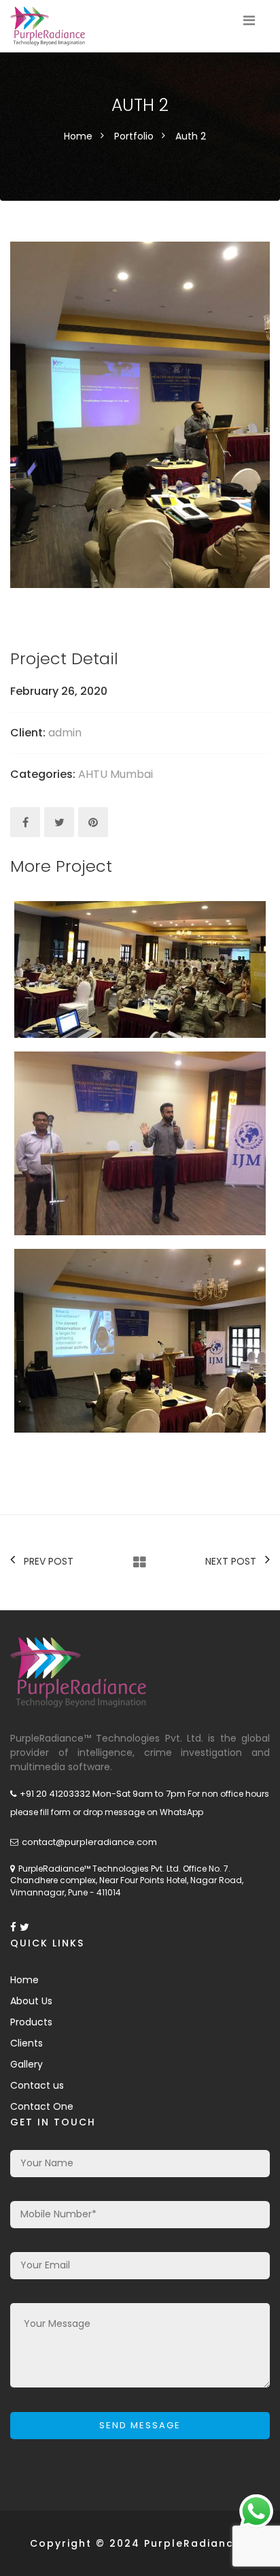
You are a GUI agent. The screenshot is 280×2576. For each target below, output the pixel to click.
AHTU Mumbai (116, 774)
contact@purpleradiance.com (89, 1842)
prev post (49, 1561)
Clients (27, 2043)
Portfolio (134, 136)
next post (231, 1561)
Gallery (27, 2064)
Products (31, 2022)
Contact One (42, 2106)
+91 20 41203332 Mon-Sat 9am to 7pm (103, 1794)
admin (65, 733)
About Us (31, 2001)
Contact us (37, 2085)
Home (78, 136)
